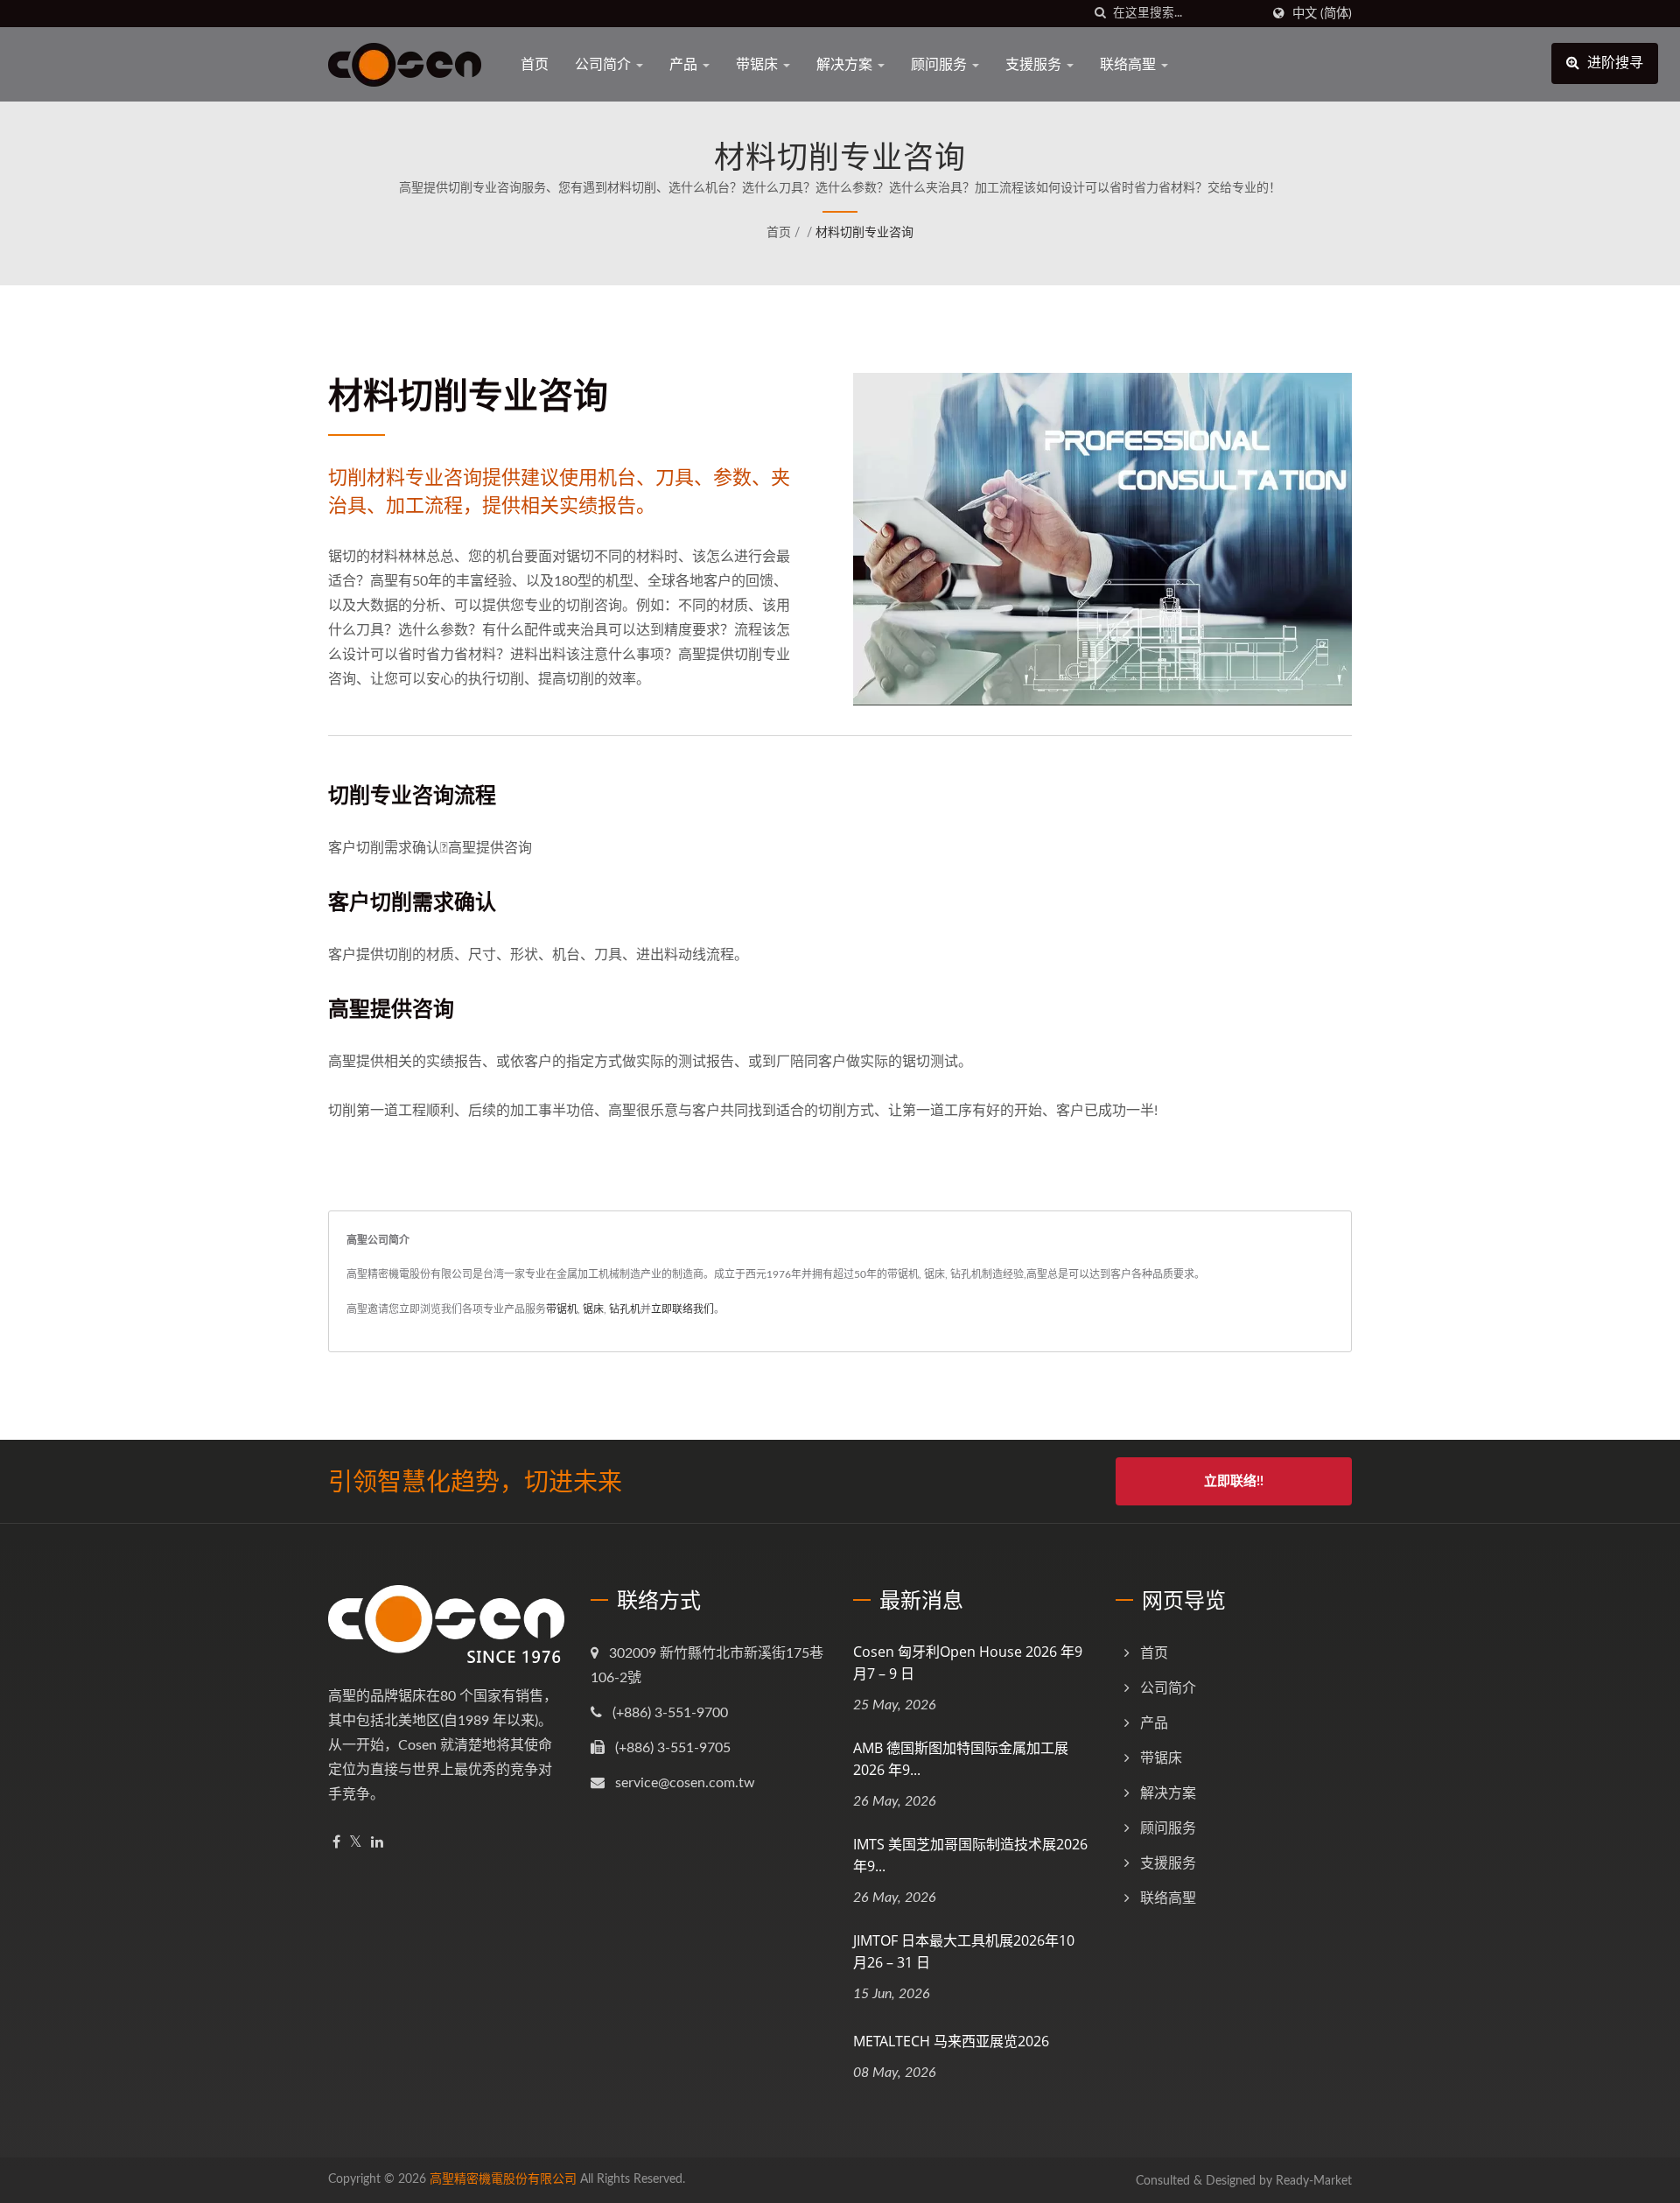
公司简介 (605, 64)
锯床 (593, 1309)
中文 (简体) (1322, 14)
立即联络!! (1234, 1481)
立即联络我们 (682, 1309)
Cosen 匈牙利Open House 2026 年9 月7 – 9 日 (968, 1663)
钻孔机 (625, 1309)
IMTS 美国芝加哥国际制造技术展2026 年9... (970, 1855)
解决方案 (846, 64)
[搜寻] (1100, 14)
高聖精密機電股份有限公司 (503, 2179)
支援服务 (1035, 64)
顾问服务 (941, 64)
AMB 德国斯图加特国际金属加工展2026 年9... (961, 1759)
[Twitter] (356, 1843)
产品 (685, 64)
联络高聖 (1130, 64)
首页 (535, 64)
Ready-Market (1314, 2181)
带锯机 (562, 1309)
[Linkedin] (377, 1843)
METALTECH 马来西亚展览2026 (951, 2041)
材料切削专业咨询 (864, 233)
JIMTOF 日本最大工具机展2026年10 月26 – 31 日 (964, 1951)
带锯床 (759, 64)
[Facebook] (336, 1843)
